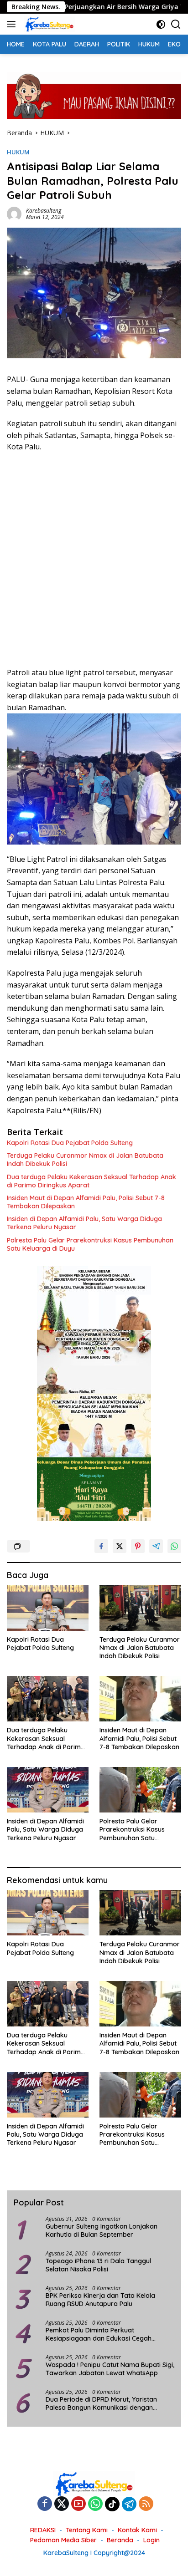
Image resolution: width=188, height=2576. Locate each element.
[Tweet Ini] (120, 1546)
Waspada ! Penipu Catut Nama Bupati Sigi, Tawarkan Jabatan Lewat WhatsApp (110, 2369)
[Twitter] (62, 2504)
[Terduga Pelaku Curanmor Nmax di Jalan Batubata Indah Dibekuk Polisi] (140, 1608)
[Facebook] (45, 2504)
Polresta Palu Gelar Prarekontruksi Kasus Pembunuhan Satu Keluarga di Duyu (90, 1244)
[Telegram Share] (156, 1546)
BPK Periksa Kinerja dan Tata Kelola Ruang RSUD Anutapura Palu (100, 2300)
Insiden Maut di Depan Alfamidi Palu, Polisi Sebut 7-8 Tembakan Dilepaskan (86, 1202)
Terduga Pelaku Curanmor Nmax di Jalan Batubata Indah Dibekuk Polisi (85, 1160)
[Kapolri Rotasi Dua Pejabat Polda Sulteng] (48, 1608)
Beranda (120, 2540)
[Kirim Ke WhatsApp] (174, 1546)
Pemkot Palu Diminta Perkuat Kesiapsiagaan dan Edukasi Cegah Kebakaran (99, 2334)
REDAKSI (43, 2530)
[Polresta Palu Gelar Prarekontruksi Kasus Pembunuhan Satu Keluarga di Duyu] (140, 1790)
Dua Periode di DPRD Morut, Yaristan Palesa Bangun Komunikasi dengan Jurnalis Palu (101, 2403)
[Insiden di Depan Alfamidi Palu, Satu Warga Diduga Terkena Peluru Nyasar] (48, 1790)
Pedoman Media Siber (63, 2540)
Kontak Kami (137, 2530)
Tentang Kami (87, 2530)
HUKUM (18, 152)
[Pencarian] (176, 24)
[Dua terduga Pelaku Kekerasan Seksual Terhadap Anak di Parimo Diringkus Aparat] (48, 1699)
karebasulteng (44, 211)
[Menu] (13, 24)
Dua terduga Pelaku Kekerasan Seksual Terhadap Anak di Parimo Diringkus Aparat (91, 1181)
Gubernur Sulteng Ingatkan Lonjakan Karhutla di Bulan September (102, 2230)
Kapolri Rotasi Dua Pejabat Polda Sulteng (71, 1143)
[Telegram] (129, 2504)
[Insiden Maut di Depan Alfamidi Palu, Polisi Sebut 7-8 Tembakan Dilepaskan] (140, 1699)
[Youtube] (78, 2504)
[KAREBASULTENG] (48, 24)
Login (151, 2540)
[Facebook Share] (101, 1546)
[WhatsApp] (95, 2504)
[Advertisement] (94, 560)
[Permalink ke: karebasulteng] (14, 213)
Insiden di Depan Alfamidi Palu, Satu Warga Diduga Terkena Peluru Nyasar (84, 1223)
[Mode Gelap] (161, 24)
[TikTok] (112, 2504)
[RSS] (146, 2504)
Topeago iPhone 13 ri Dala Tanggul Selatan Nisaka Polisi (98, 2265)
